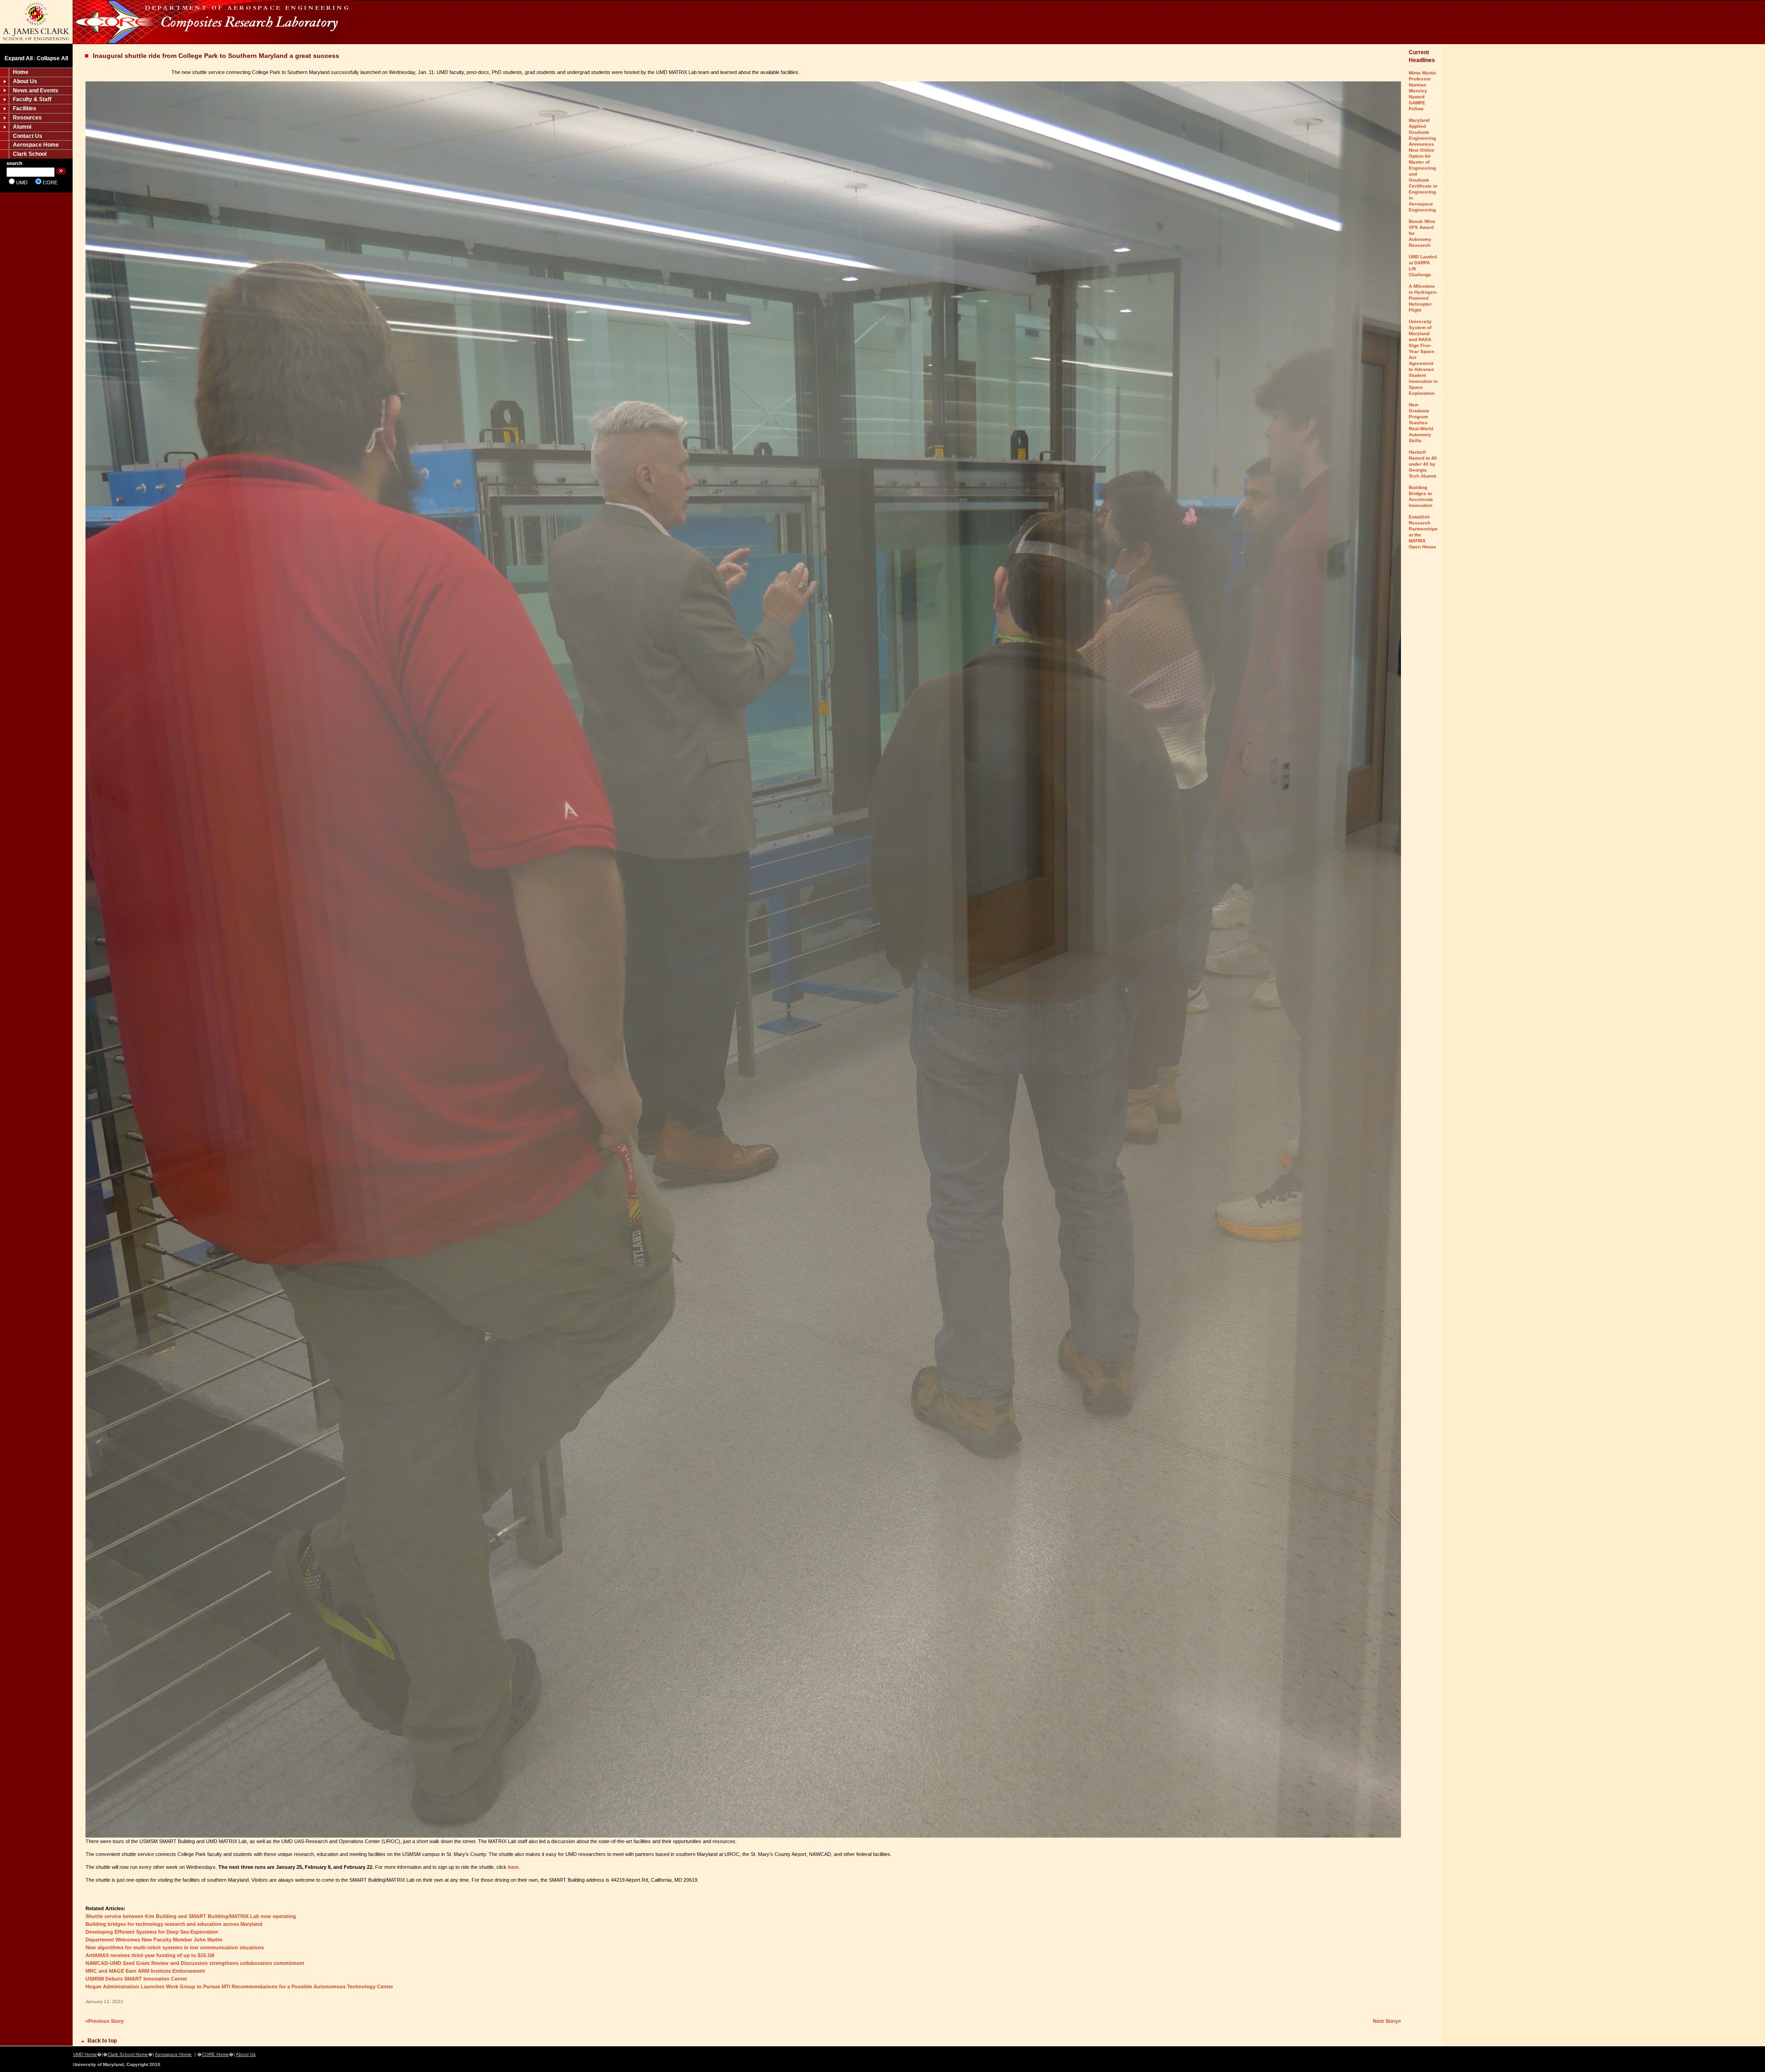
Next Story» (1387, 2021)
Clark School (30, 154)
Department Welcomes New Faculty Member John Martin (154, 1940)
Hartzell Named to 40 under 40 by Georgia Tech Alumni (1423, 464)
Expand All (19, 58)
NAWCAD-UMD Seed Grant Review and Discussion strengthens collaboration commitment (195, 1963)
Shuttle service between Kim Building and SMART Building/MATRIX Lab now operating (191, 1916)
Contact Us (28, 136)
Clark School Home (128, 2054)
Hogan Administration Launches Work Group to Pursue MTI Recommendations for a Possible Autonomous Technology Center (239, 1987)
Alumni (22, 127)
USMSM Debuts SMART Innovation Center (136, 1979)
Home (21, 72)
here (513, 1867)
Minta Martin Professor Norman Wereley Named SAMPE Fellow (1422, 91)
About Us (25, 81)
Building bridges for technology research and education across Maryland (174, 1924)
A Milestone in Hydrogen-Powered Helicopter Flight (1423, 298)
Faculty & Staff (32, 99)
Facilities (25, 108)
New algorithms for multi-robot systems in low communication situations (175, 1947)
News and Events (36, 91)
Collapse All (52, 58)
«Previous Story (105, 2021)
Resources (27, 118)
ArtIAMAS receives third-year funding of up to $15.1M (150, 1955)
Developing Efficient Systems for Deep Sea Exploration (152, 1932)
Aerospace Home (36, 145)
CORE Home (215, 2054)
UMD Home (85, 2054)
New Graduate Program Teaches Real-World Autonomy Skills (1421, 423)
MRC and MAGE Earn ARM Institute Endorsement (145, 1971)
